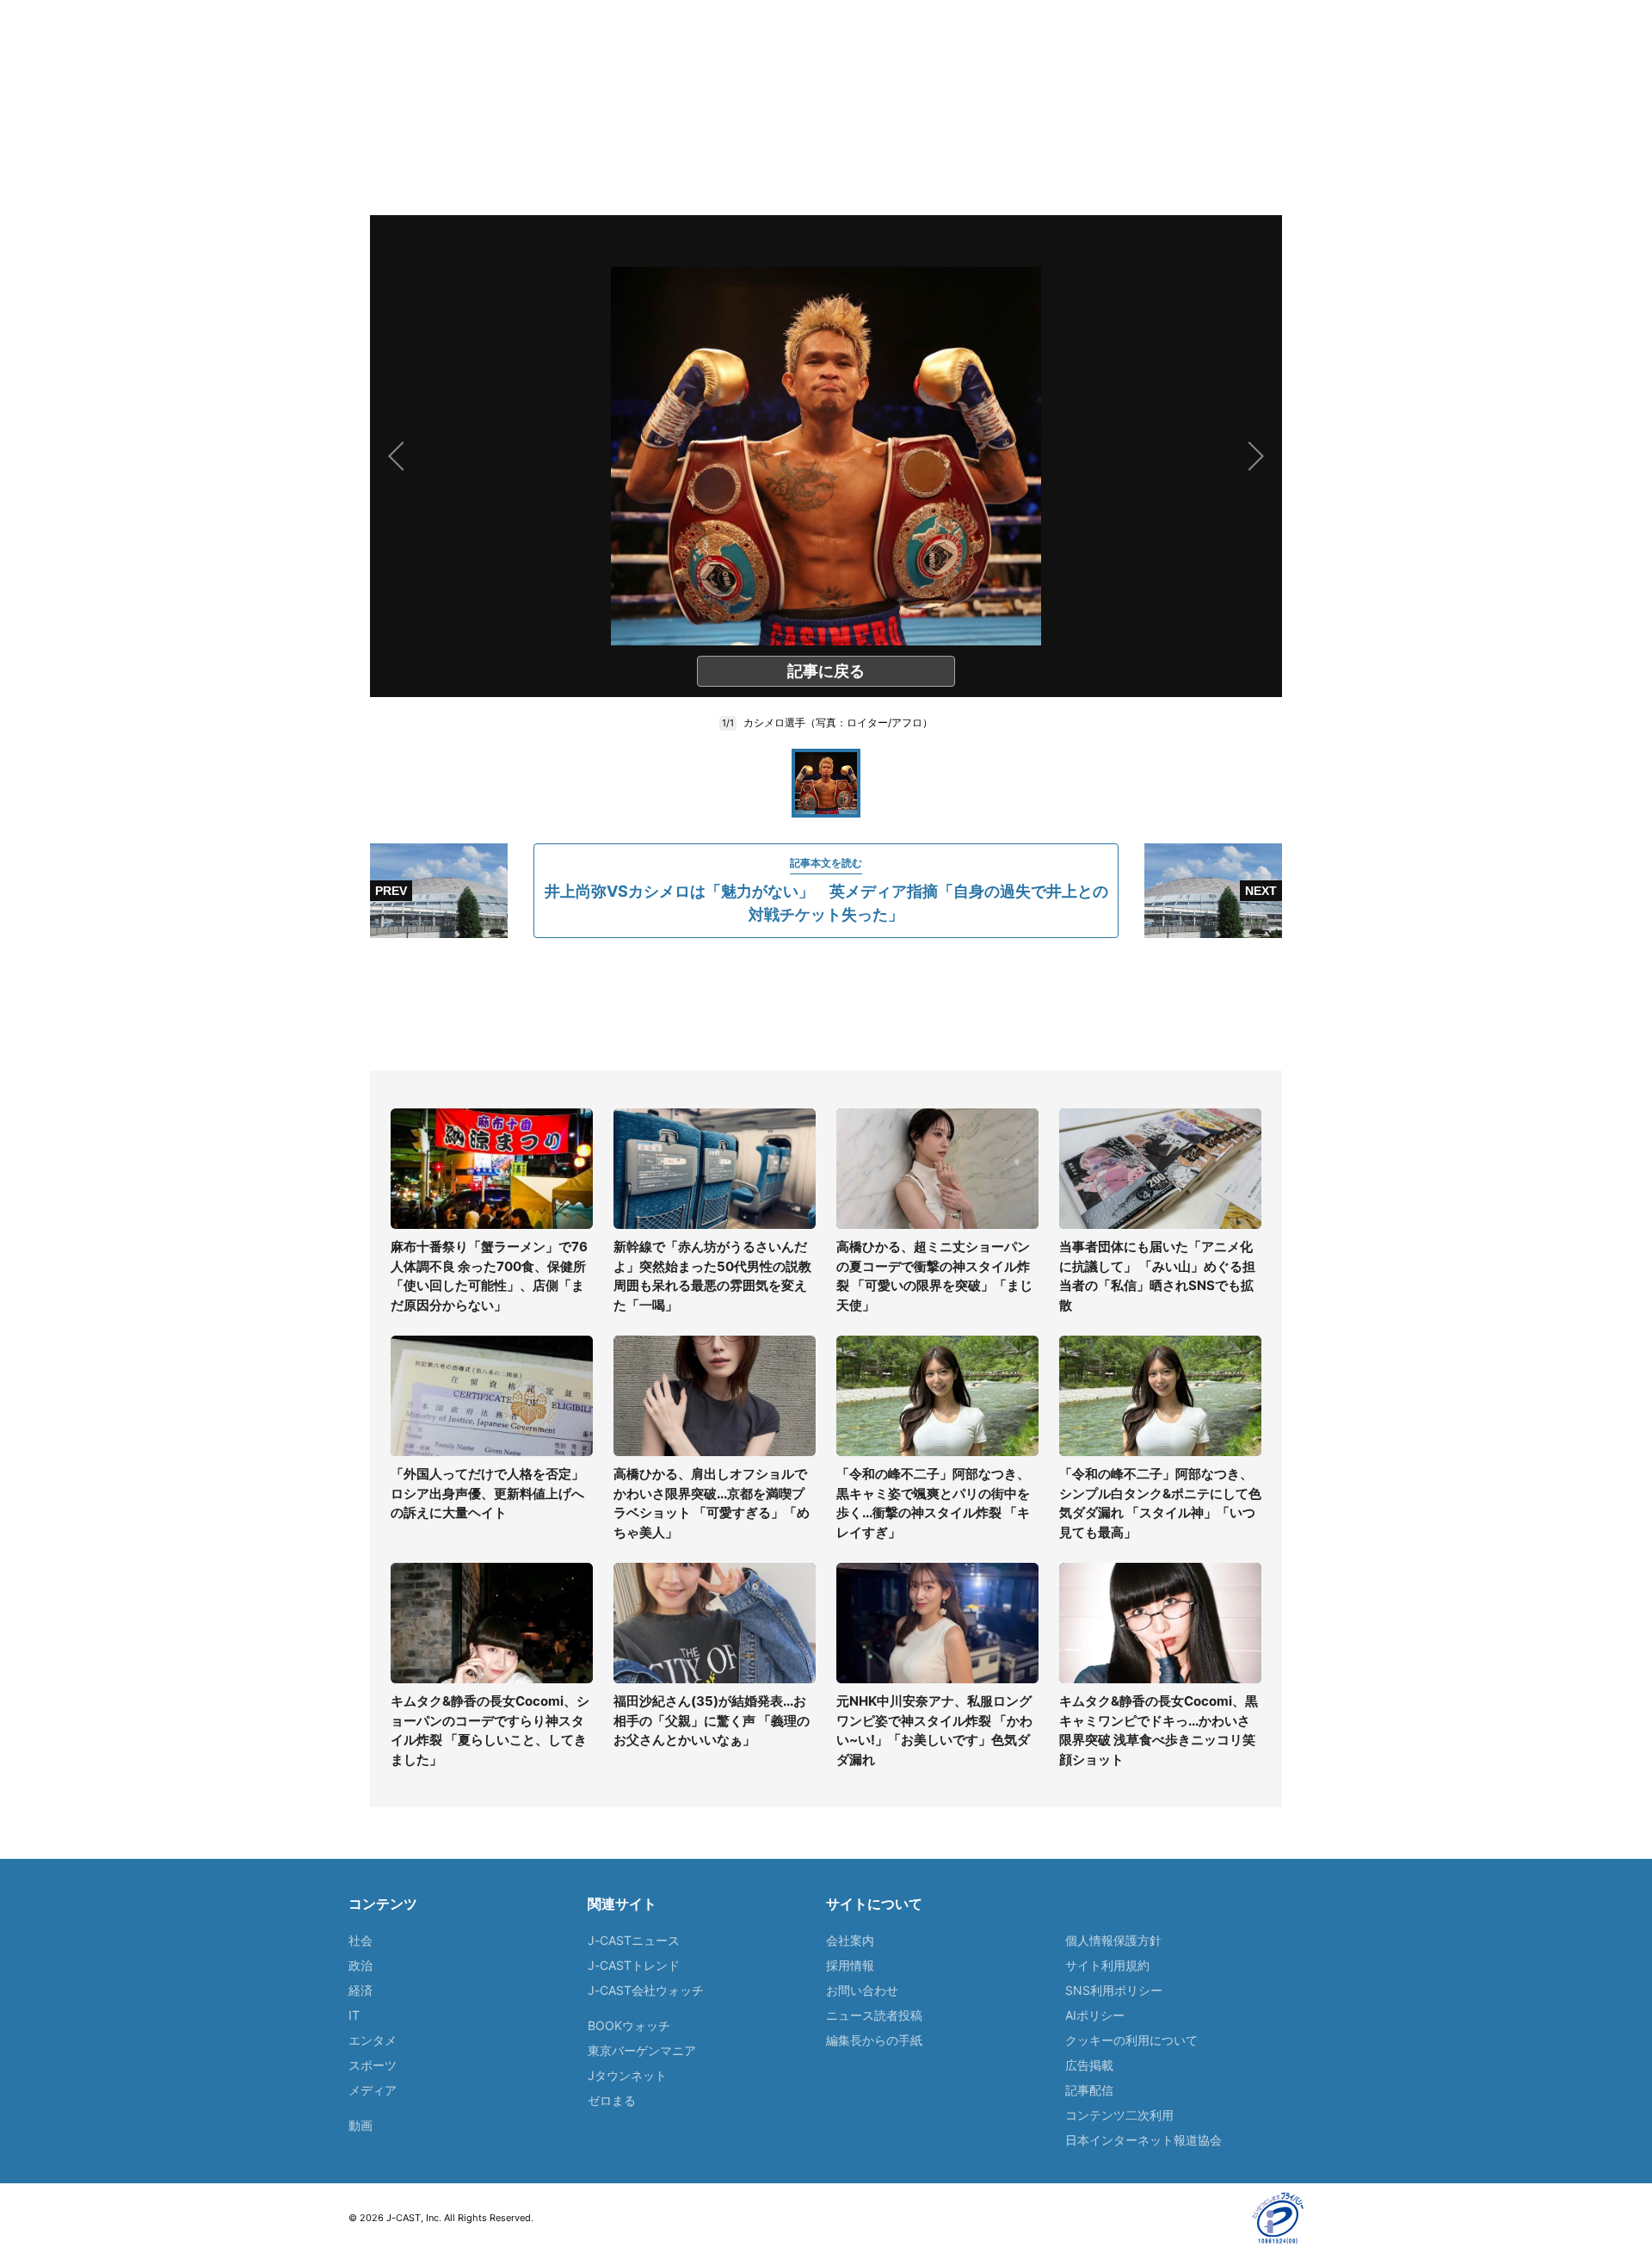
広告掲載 (1089, 2065)
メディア (373, 2090)
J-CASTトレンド (634, 1965)
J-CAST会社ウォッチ (646, 1990)
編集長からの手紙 (874, 2040)
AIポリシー (1095, 2015)
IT (354, 2015)
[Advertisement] (826, 1004)
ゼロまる (612, 2100)
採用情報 (850, 1965)
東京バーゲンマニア (642, 2050)
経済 (361, 1990)
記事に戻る (826, 671)
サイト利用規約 (1107, 1965)
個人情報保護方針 (1113, 1940)
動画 (361, 2125)
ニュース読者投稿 (874, 2015)
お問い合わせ (862, 1990)
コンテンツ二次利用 (1119, 2115)
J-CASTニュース (634, 1940)
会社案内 (850, 1940)
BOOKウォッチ (629, 2025)
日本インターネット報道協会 (1143, 2140)
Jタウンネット (627, 2075)
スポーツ (373, 2065)
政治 (361, 1965)
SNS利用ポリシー (1114, 1990)
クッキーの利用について (1131, 2040)
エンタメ (373, 2040)
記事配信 (1089, 2090)
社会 (361, 1940)
